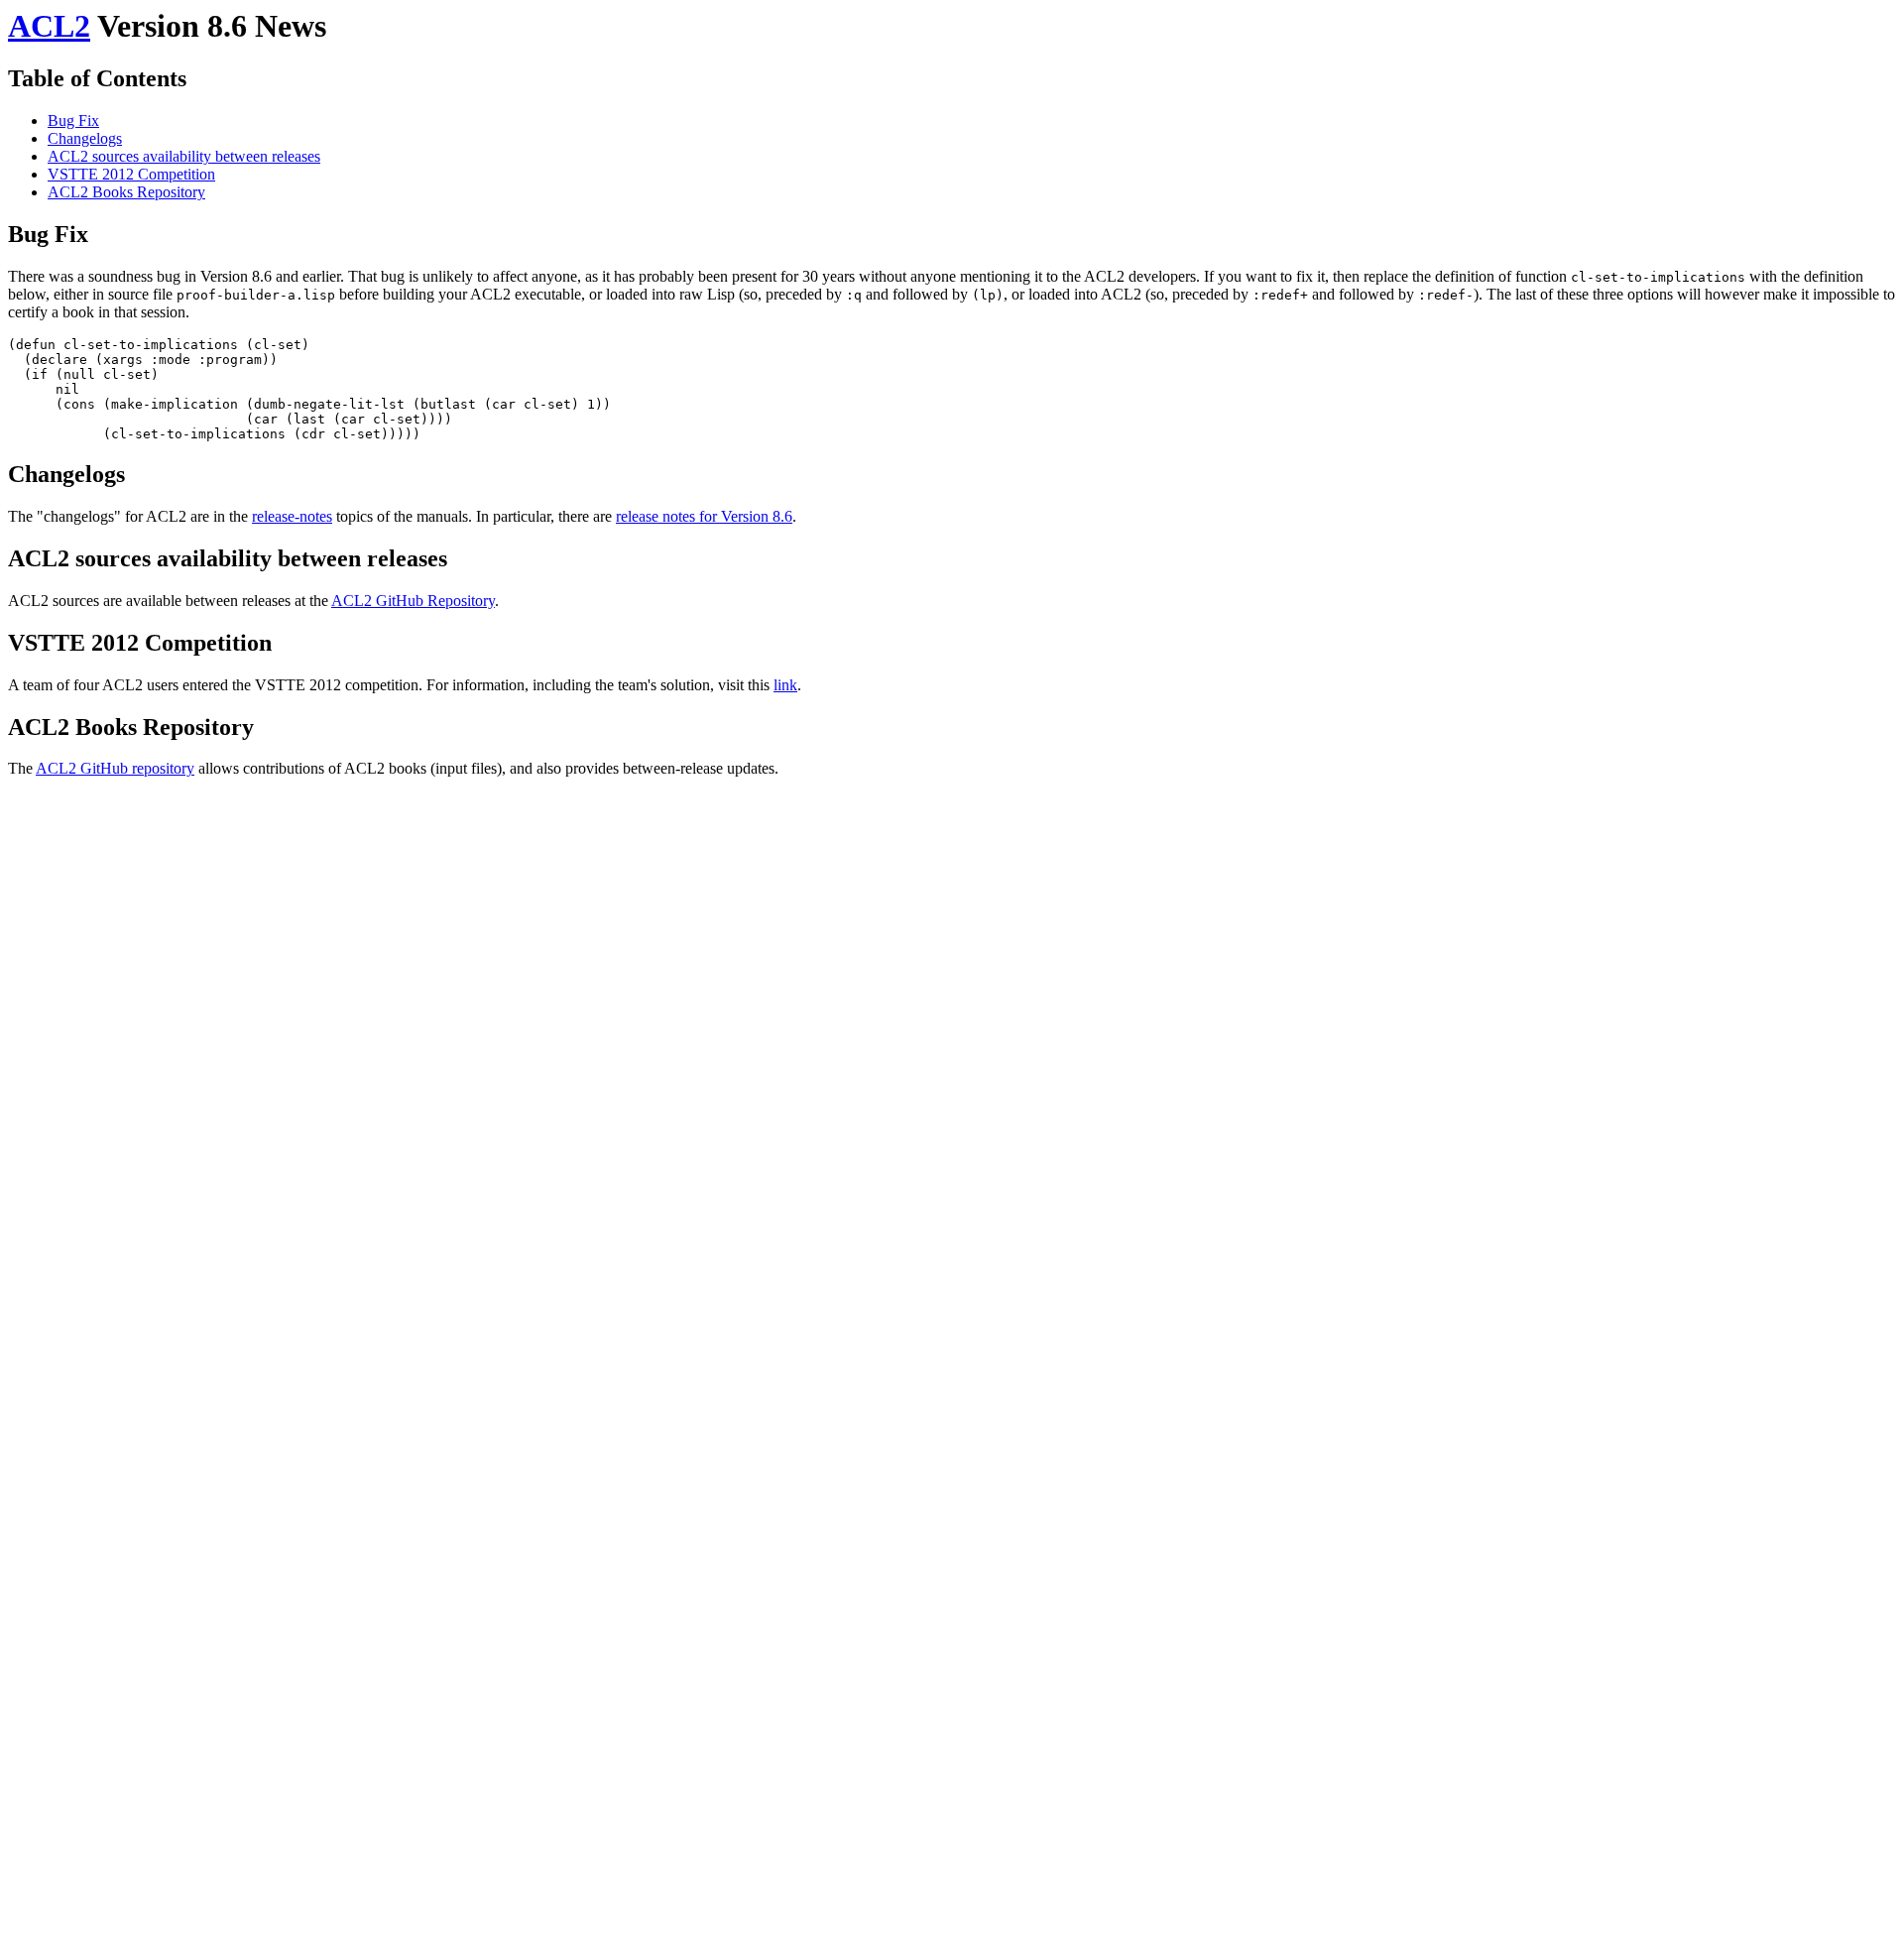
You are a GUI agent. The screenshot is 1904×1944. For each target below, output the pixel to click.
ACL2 (49, 26)
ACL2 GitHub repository (115, 768)
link (785, 685)
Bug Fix (73, 121)
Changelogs (85, 138)
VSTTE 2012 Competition (131, 174)
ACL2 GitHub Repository (413, 601)
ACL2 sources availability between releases (184, 156)
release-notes (292, 516)
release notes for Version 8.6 (704, 516)
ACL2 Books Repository (126, 192)
